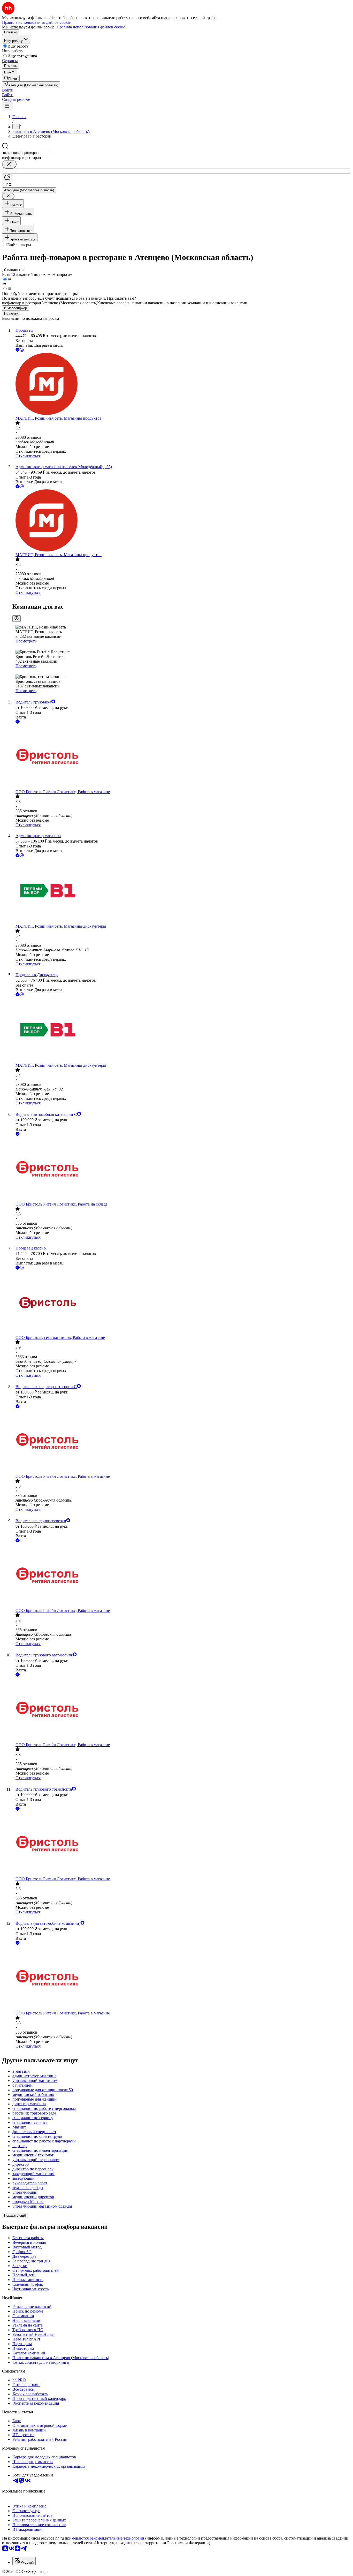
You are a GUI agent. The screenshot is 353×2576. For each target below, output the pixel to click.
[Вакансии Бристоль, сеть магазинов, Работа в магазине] (182, 1303)
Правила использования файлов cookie (91, 27)
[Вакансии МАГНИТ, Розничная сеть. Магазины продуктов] (182, 384)
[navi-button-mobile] (7, 106)
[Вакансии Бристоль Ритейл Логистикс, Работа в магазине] (182, 757)
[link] (11, 78)
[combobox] (26, 153)
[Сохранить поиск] (7, 178)
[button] (8, 90)
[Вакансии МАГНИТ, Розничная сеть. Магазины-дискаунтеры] (182, 891)
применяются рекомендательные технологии (105, 2538)
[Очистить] (9, 164)
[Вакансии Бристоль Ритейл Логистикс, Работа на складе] (182, 1169)
